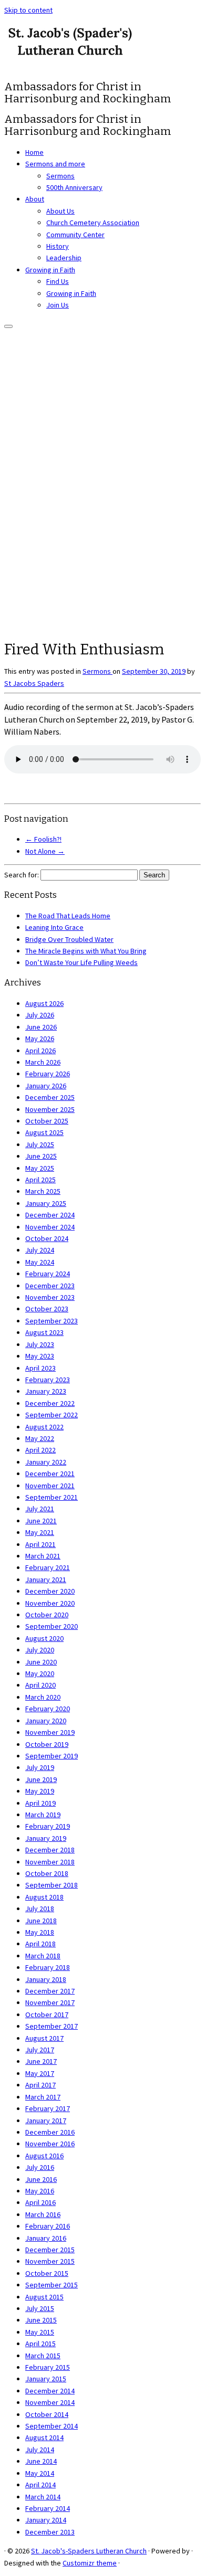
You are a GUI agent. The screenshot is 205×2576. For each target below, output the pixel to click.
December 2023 (50, 1286)
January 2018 (46, 1979)
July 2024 (40, 1250)
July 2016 (40, 2167)
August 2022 (44, 1427)
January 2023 (46, 1391)
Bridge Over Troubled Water (69, 939)
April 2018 (40, 1944)
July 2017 (40, 2050)
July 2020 (40, 1650)
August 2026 (44, 1003)
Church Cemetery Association (93, 222)
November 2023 (50, 1297)
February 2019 (48, 1826)
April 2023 (40, 1368)
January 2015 (46, 2379)
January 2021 (46, 1579)
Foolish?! (43, 839)
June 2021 (41, 1521)
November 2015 (50, 2261)
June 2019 (41, 1779)
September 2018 (52, 1885)
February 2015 (48, 2367)
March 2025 (43, 1191)
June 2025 (41, 1156)
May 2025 (40, 1168)
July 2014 (40, 2450)
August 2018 (44, 1897)
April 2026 (40, 1051)
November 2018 (50, 1862)
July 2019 (40, 1767)
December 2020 (50, 1591)
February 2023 (48, 1380)
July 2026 (40, 1015)
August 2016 (44, 2156)
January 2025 (46, 1203)
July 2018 (40, 1909)
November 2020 (50, 1603)
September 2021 (52, 1497)
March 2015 (43, 2356)
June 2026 (41, 1027)
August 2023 (44, 1332)
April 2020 (40, 1685)
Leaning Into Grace (54, 927)
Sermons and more (55, 164)
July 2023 (40, 1344)
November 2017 (50, 2002)
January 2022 (46, 1462)
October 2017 (47, 2015)
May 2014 (40, 2473)
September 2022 (52, 1415)
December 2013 (50, 2532)
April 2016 (40, 2202)
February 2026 (48, 1074)
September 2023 (52, 1321)
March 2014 (43, 2497)
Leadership (64, 258)
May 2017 (40, 2073)
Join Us (58, 305)
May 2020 (40, 1673)
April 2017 (40, 2085)
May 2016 (40, 2191)
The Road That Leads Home (68, 916)
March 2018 (43, 1956)
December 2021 (50, 1473)
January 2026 (46, 1086)
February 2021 (48, 1567)
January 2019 (46, 1838)
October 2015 (47, 2273)
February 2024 (48, 1274)
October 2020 (47, 1615)
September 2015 (52, 2285)
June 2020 (41, 1662)
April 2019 (40, 1803)
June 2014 (41, 2461)
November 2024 (50, 1227)
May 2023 (40, 1356)
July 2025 (40, 1144)
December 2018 (50, 1850)
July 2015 (40, 2308)
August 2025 (44, 1132)
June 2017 (41, 2061)
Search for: (22, 875)
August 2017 (44, 2038)
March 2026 (43, 1062)
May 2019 (40, 1791)
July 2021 (40, 1509)
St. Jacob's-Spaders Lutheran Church (89, 2551)
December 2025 (50, 1097)
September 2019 (52, 1756)
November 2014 (50, 2402)
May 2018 (40, 1932)
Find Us (58, 281)
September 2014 (52, 2426)
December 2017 (50, 1991)
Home (34, 152)
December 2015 (50, 2250)
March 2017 (43, 2097)
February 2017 (48, 2108)
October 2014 (47, 2414)
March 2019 (43, 1815)
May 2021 (40, 1532)
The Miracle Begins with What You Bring (86, 951)
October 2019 (47, 1744)
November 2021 (50, 1486)
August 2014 (44, 2437)
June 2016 (41, 2179)
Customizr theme (90, 2563)
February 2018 (48, 1967)
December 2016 (50, 2132)
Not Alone (45, 851)
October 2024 (47, 1238)
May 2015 (40, 2332)
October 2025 (47, 1121)
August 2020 (44, 1638)
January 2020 (46, 1721)
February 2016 (48, 2226)
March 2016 (43, 2214)
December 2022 (50, 1403)
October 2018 (47, 1873)
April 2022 (40, 1450)
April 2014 (40, 2485)
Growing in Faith (50, 270)
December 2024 (50, 1215)
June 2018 (41, 1921)
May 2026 (40, 1038)
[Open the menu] (8, 326)
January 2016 (46, 2238)
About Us (60, 211)
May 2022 (40, 1438)
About (35, 199)
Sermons (60, 176)
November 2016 (50, 2144)
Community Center (75, 235)
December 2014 (50, 2391)
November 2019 (50, 1732)
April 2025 (40, 1180)
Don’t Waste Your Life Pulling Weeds (81, 962)
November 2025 (50, 1109)
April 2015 (40, 2344)
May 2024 (40, 1262)
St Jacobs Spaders (34, 683)
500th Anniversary (74, 187)
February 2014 (48, 2508)
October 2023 (47, 1309)
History (58, 246)
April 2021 (40, 1544)
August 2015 (44, 2297)
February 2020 (48, 1709)
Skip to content (28, 10)
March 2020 (43, 1697)
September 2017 (52, 2026)
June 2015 (41, 2320)
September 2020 (52, 1626)
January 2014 (46, 2520)
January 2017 (46, 2121)
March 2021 (43, 1556)
